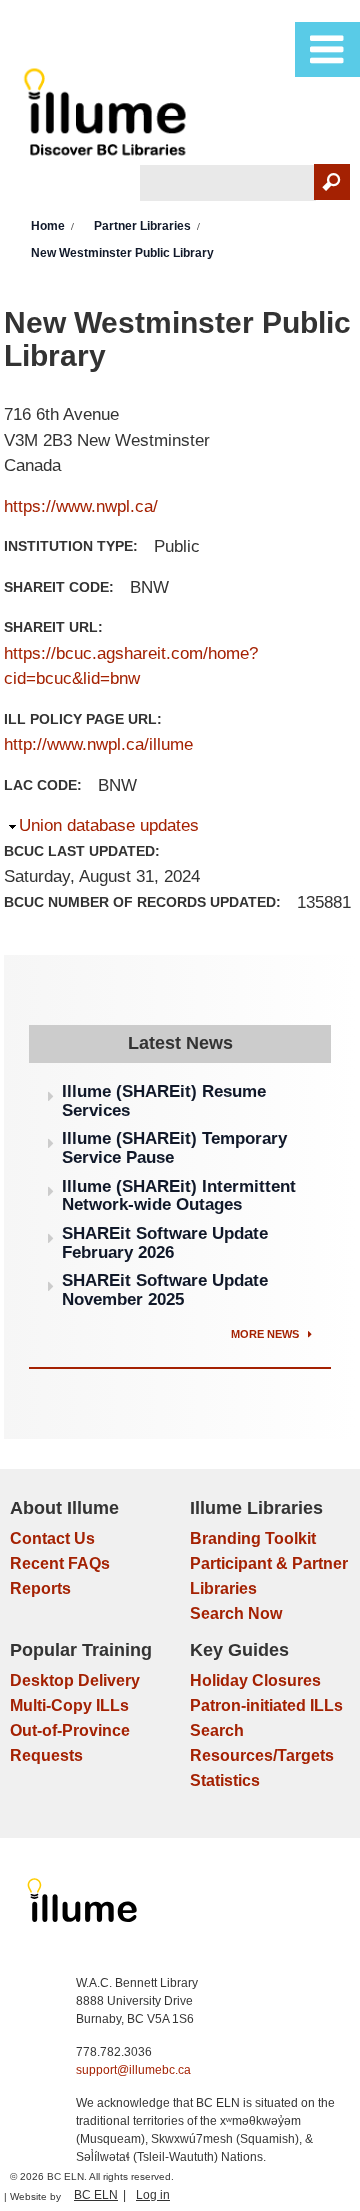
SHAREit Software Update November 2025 (165, 1290)
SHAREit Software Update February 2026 (165, 1243)
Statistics (225, 1780)
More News (266, 1334)
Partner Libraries (142, 226)
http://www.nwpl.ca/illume (98, 744)
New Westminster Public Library (122, 253)
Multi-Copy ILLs (69, 1705)
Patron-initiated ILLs (266, 1705)
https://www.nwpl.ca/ (81, 506)
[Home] (108, 116)
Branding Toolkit (253, 1538)
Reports (40, 1588)
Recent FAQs (60, 1563)
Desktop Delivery (75, 1680)
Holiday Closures (255, 1680)
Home (48, 226)
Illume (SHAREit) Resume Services (164, 1101)
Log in (153, 2195)
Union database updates (109, 825)
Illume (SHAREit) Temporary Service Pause (174, 1148)
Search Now (236, 1613)
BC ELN (96, 2195)
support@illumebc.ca (133, 2070)
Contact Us (52, 1538)
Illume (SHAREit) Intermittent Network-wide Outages (179, 1196)
